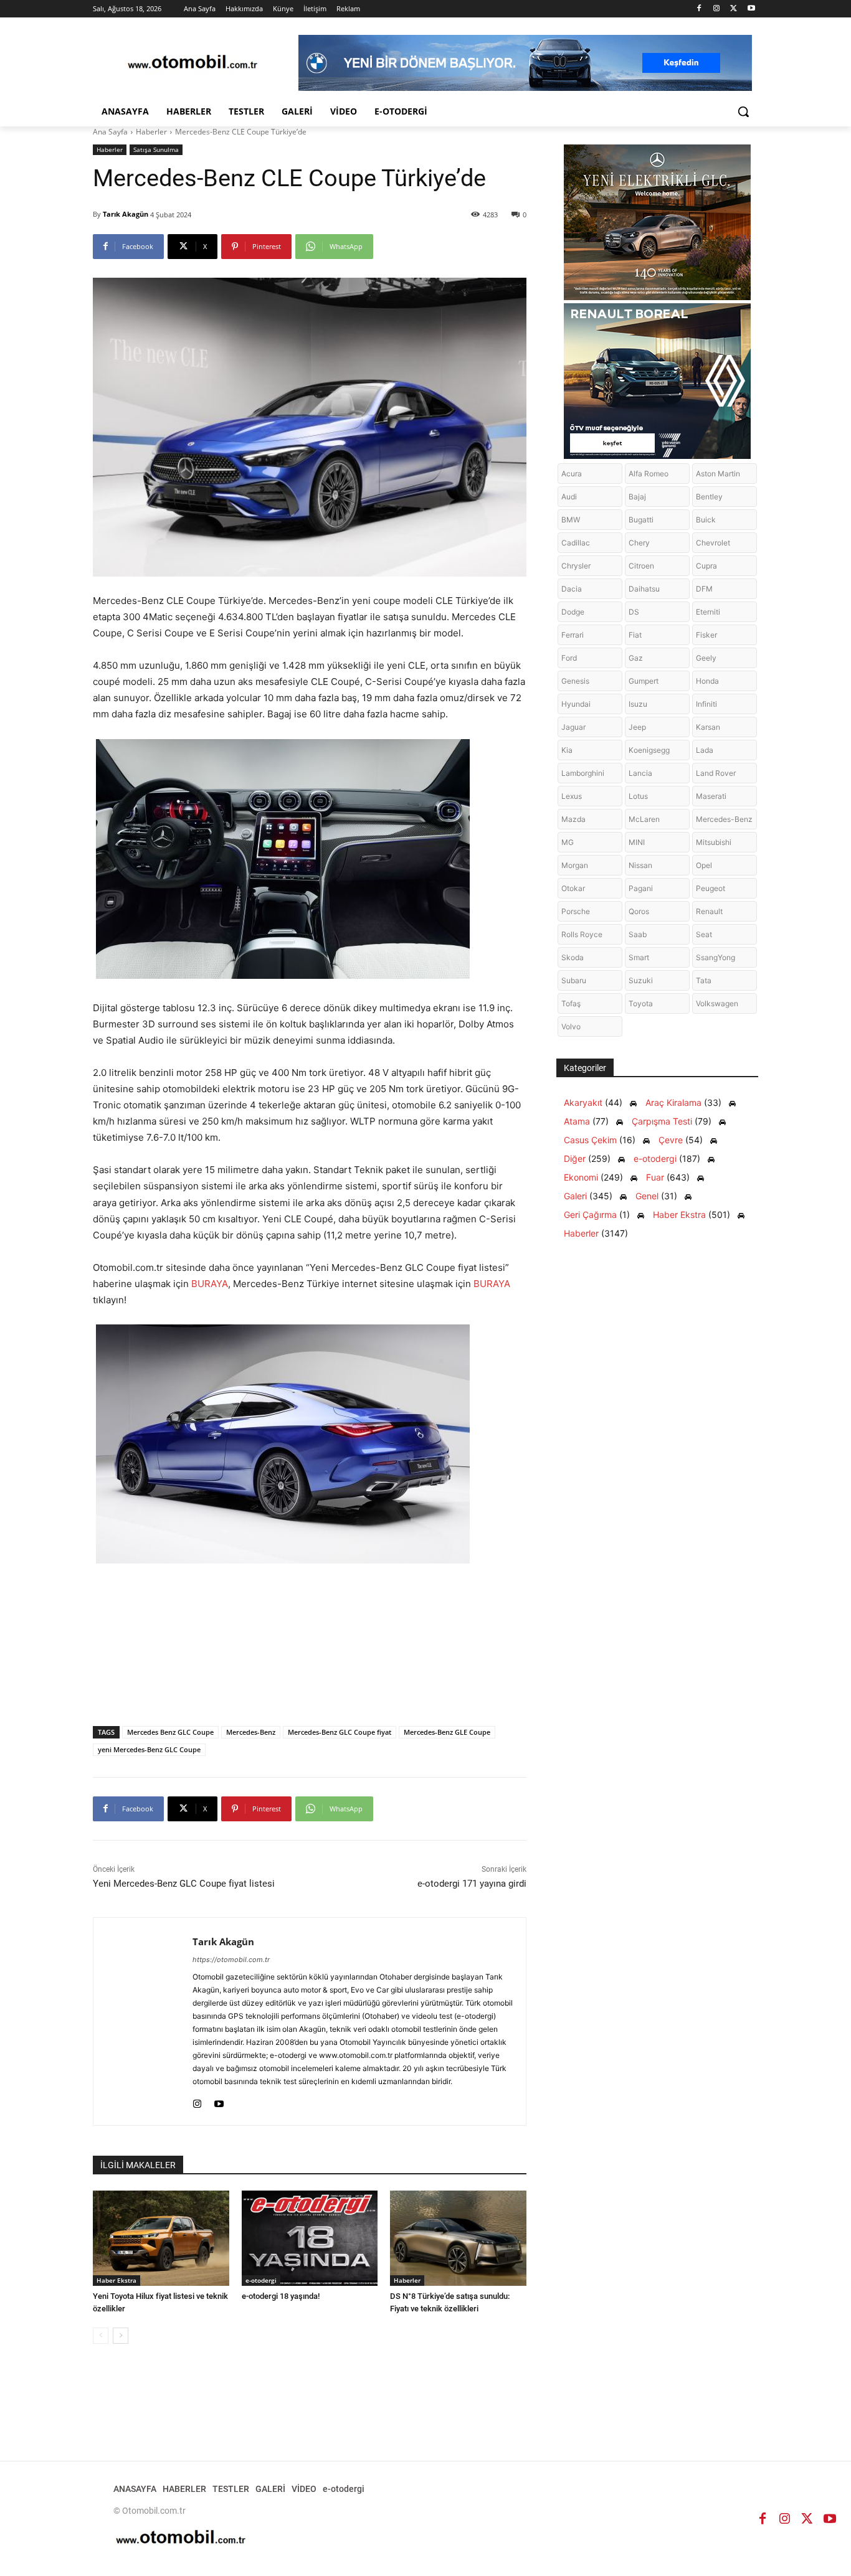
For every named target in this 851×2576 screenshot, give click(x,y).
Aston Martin (718, 474)
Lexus (572, 796)
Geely (706, 658)
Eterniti (708, 612)
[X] (734, 9)
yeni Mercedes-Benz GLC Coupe (149, 1749)
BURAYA (210, 1284)
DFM (704, 589)
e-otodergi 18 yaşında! (281, 2296)
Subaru (574, 980)
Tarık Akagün (126, 214)
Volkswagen (717, 1003)
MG (568, 842)
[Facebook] (699, 9)
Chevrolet (713, 543)
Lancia (640, 773)
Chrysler (576, 566)
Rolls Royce (582, 934)
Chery (639, 543)
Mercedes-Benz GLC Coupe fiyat (340, 1732)
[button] (743, 111)
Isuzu (638, 704)
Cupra (706, 566)
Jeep (637, 727)
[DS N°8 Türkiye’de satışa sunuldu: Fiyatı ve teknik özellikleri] (458, 2238)
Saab (638, 934)
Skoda (573, 957)
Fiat (635, 635)
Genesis (575, 681)
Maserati (711, 796)
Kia (567, 750)
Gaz (636, 658)
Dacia (572, 589)
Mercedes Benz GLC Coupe (170, 1732)
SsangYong (716, 957)
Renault (709, 911)
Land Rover (716, 773)
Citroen (641, 566)
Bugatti (641, 520)
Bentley (709, 497)
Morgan (575, 865)
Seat (704, 934)
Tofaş (571, 1003)
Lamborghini (583, 773)
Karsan (708, 727)
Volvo (571, 1026)
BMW (571, 520)
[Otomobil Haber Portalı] (193, 63)
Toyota (641, 1003)
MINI (637, 842)
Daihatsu (644, 589)
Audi (569, 497)
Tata (704, 980)
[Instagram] (717, 9)
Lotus (638, 796)
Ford (569, 658)
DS (634, 612)
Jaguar (573, 727)
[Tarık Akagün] (143, 2022)
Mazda (573, 819)
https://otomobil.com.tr (231, 1960)
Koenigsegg (649, 750)
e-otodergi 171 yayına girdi (472, 1884)
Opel (704, 865)
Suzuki (641, 980)
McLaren (644, 819)
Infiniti (706, 704)
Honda (707, 681)
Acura (572, 474)
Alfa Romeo (649, 474)
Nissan (640, 865)
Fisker (706, 635)
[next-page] (121, 2336)
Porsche (576, 911)
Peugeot (711, 888)
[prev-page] (101, 2336)
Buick (706, 520)
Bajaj (637, 497)
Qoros (639, 911)
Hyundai (576, 704)
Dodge (573, 612)
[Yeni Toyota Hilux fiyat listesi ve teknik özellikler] (161, 2238)
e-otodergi (261, 2280)
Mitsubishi (714, 842)
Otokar (573, 888)
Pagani (641, 888)
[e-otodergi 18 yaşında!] (310, 2238)
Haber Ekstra (116, 2280)
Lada (705, 750)
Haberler (151, 132)
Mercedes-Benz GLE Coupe (447, 1732)
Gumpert (644, 681)
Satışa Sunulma (156, 149)
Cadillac (576, 543)
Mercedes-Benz (251, 1732)
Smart (639, 957)
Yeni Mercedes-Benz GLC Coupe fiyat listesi (184, 1884)
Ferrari (573, 635)
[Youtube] (751, 9)
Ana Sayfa (110, 132)
